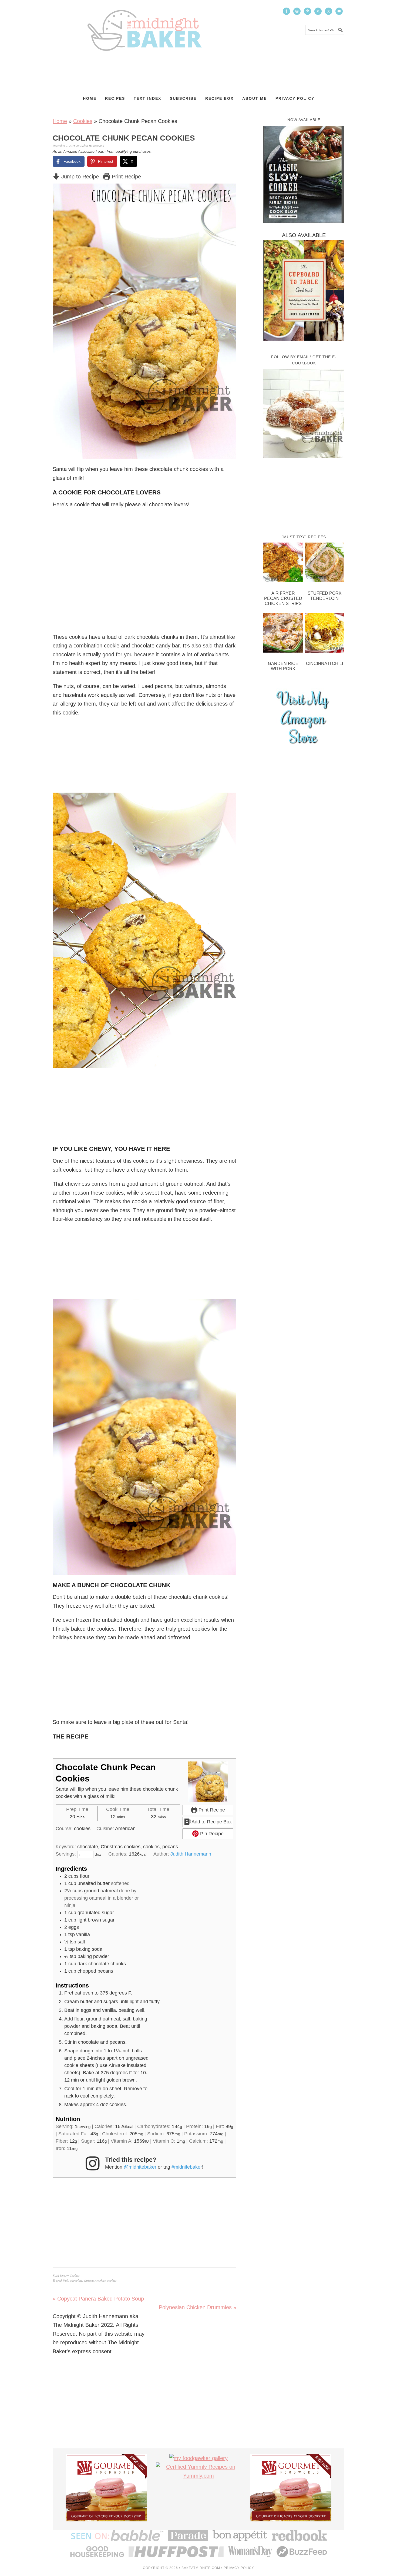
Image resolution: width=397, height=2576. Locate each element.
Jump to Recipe (79, 177)
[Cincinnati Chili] (325, 634)
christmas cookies (95, 2280)
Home (60, 121)
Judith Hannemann (191, 1854)
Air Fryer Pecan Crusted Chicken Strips (283, 598)
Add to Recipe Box (211, 1822)
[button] (228, 191)
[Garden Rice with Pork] (283, 634)
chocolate (76, 2280)
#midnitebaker (187, 2167)
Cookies (83, 121)
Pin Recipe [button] (211, 1834)
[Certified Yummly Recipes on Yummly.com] (198, 2476)
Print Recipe (126, 177)
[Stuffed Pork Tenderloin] (325, 564)
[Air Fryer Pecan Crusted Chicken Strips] (283, 564)
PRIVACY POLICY (239, 2568)
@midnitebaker (140, 2167)
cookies (112, 2280)
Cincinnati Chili (324, 664)
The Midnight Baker (144, 25)
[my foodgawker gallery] (198, 2458)
